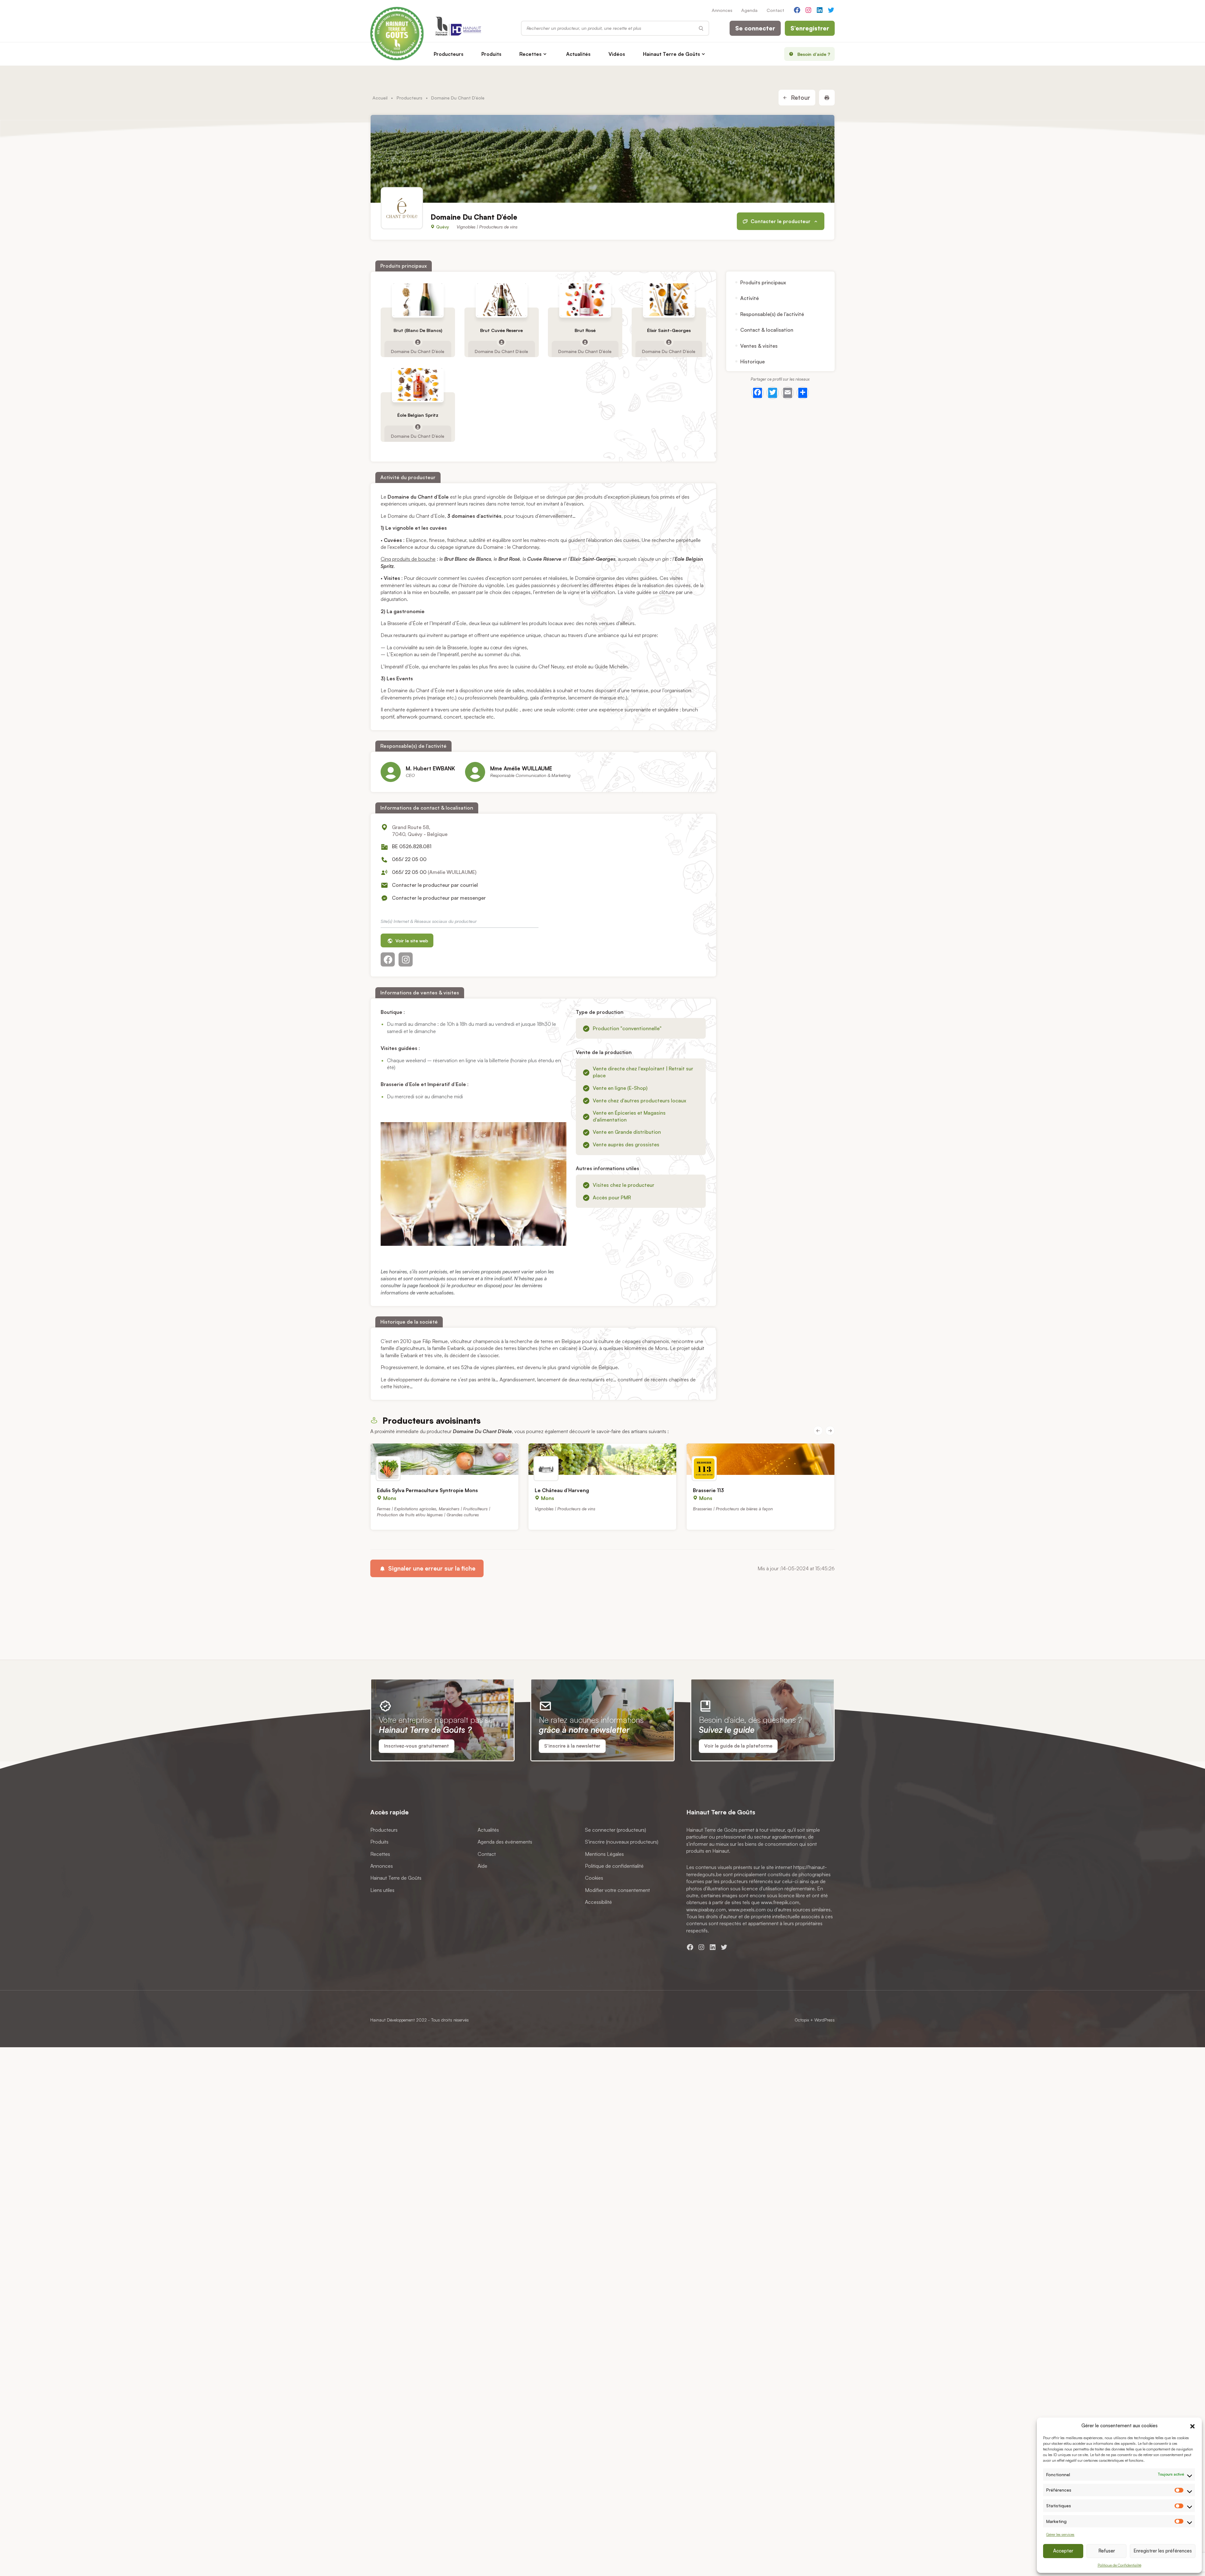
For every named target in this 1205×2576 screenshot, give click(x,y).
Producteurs (449, 54)
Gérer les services (1060, 2534)
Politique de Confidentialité (1119, 2565)
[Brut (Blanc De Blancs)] (418, 300)
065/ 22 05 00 (409, 859)
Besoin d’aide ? (814, 54)
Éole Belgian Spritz (418, 415)
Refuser (1107, 2551)
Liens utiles (382, 1890)
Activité (750, 298)
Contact (775, 10)
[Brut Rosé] (585, 300)
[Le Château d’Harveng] (602, 1459)
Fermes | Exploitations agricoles (407, 1508)
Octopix (802, 2020)
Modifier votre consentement (617, 1890)
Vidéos (617, 54)
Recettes (530, 54)
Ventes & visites (759, 346)
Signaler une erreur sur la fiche (431, 1568)
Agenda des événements (505, 1842)
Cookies (594, 1878)
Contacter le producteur (781, 222)
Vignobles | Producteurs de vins (487, 227)
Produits (491, 54)
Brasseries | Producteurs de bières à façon (733, 1508)
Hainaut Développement (393, 2020)
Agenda (749, 10)
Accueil (380, 98)
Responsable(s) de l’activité (772, 314)
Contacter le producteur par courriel (435, 885)
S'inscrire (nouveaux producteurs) (622, 1842)
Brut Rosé (585, 330)
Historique (752, 361)
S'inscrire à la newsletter (572, 1746)
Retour (800, 98)
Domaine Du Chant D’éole (418, 351)
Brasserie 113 (708, 1490)
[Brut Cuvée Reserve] (501, 300)
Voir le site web (411, 941)
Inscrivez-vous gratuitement (417, 1746)
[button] (1192, 2425)
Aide (482, 1866)
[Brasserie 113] (760, 1459)
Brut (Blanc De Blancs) (418, 330)
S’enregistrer (810, 28)
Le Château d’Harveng (562, 1490)
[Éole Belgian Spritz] (418, 384)
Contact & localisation (767, 330)
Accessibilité (598, 1902)
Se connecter (755, 28)
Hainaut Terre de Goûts (672, 54)
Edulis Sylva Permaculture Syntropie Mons (427, 1490)
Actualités (578, 54)
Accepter (1063, 2551)
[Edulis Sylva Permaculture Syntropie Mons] (445, 1459)
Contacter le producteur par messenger (439, 898)
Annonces (722, 10)
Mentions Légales (604, 1854)
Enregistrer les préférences (1163, 2551)
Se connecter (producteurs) (616, 1829)
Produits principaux (763, 282)
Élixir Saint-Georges (669, 330)
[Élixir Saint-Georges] (669, 300)
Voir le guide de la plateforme (738, 1746)
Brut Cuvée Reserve (501, 330)
